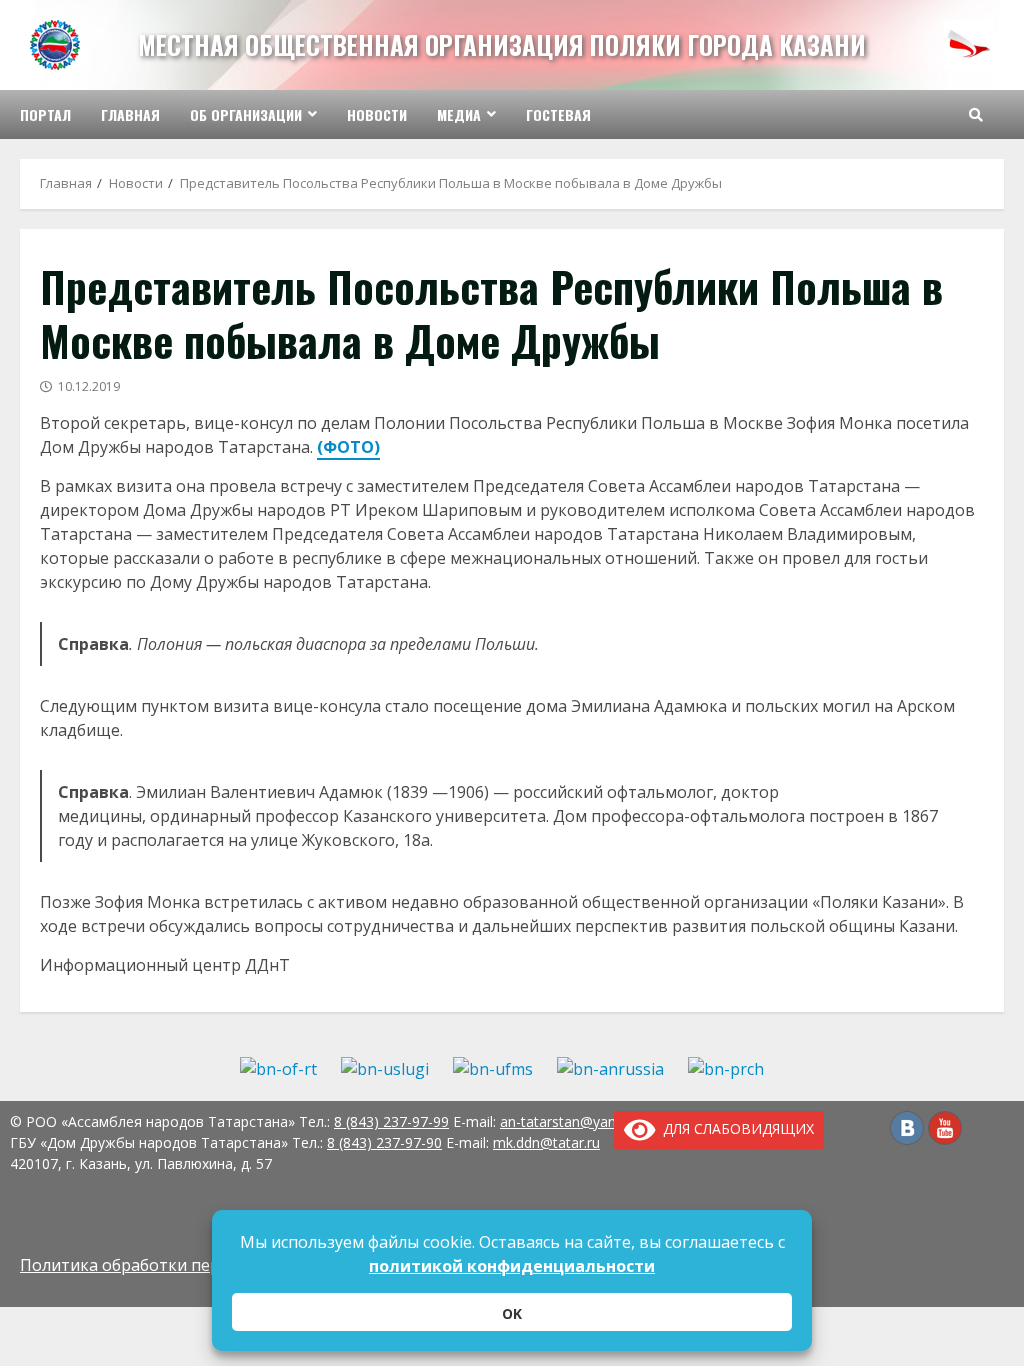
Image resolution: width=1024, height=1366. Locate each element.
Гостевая (558, 114)
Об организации (246, 114)
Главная (130, 114)
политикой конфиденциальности (512, 1266)
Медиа (459, 114)
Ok (512, 1313)
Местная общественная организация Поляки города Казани (502, 44)
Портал (45, 114)
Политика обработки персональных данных (194, 1265)
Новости (377, 114)
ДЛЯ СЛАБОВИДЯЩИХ (735, 1128)
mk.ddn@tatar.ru (546, 1142)
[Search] (976, 115)
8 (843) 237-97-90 (384, 1142)
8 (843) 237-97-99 (391, 1121)
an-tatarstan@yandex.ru (577, 1121)
